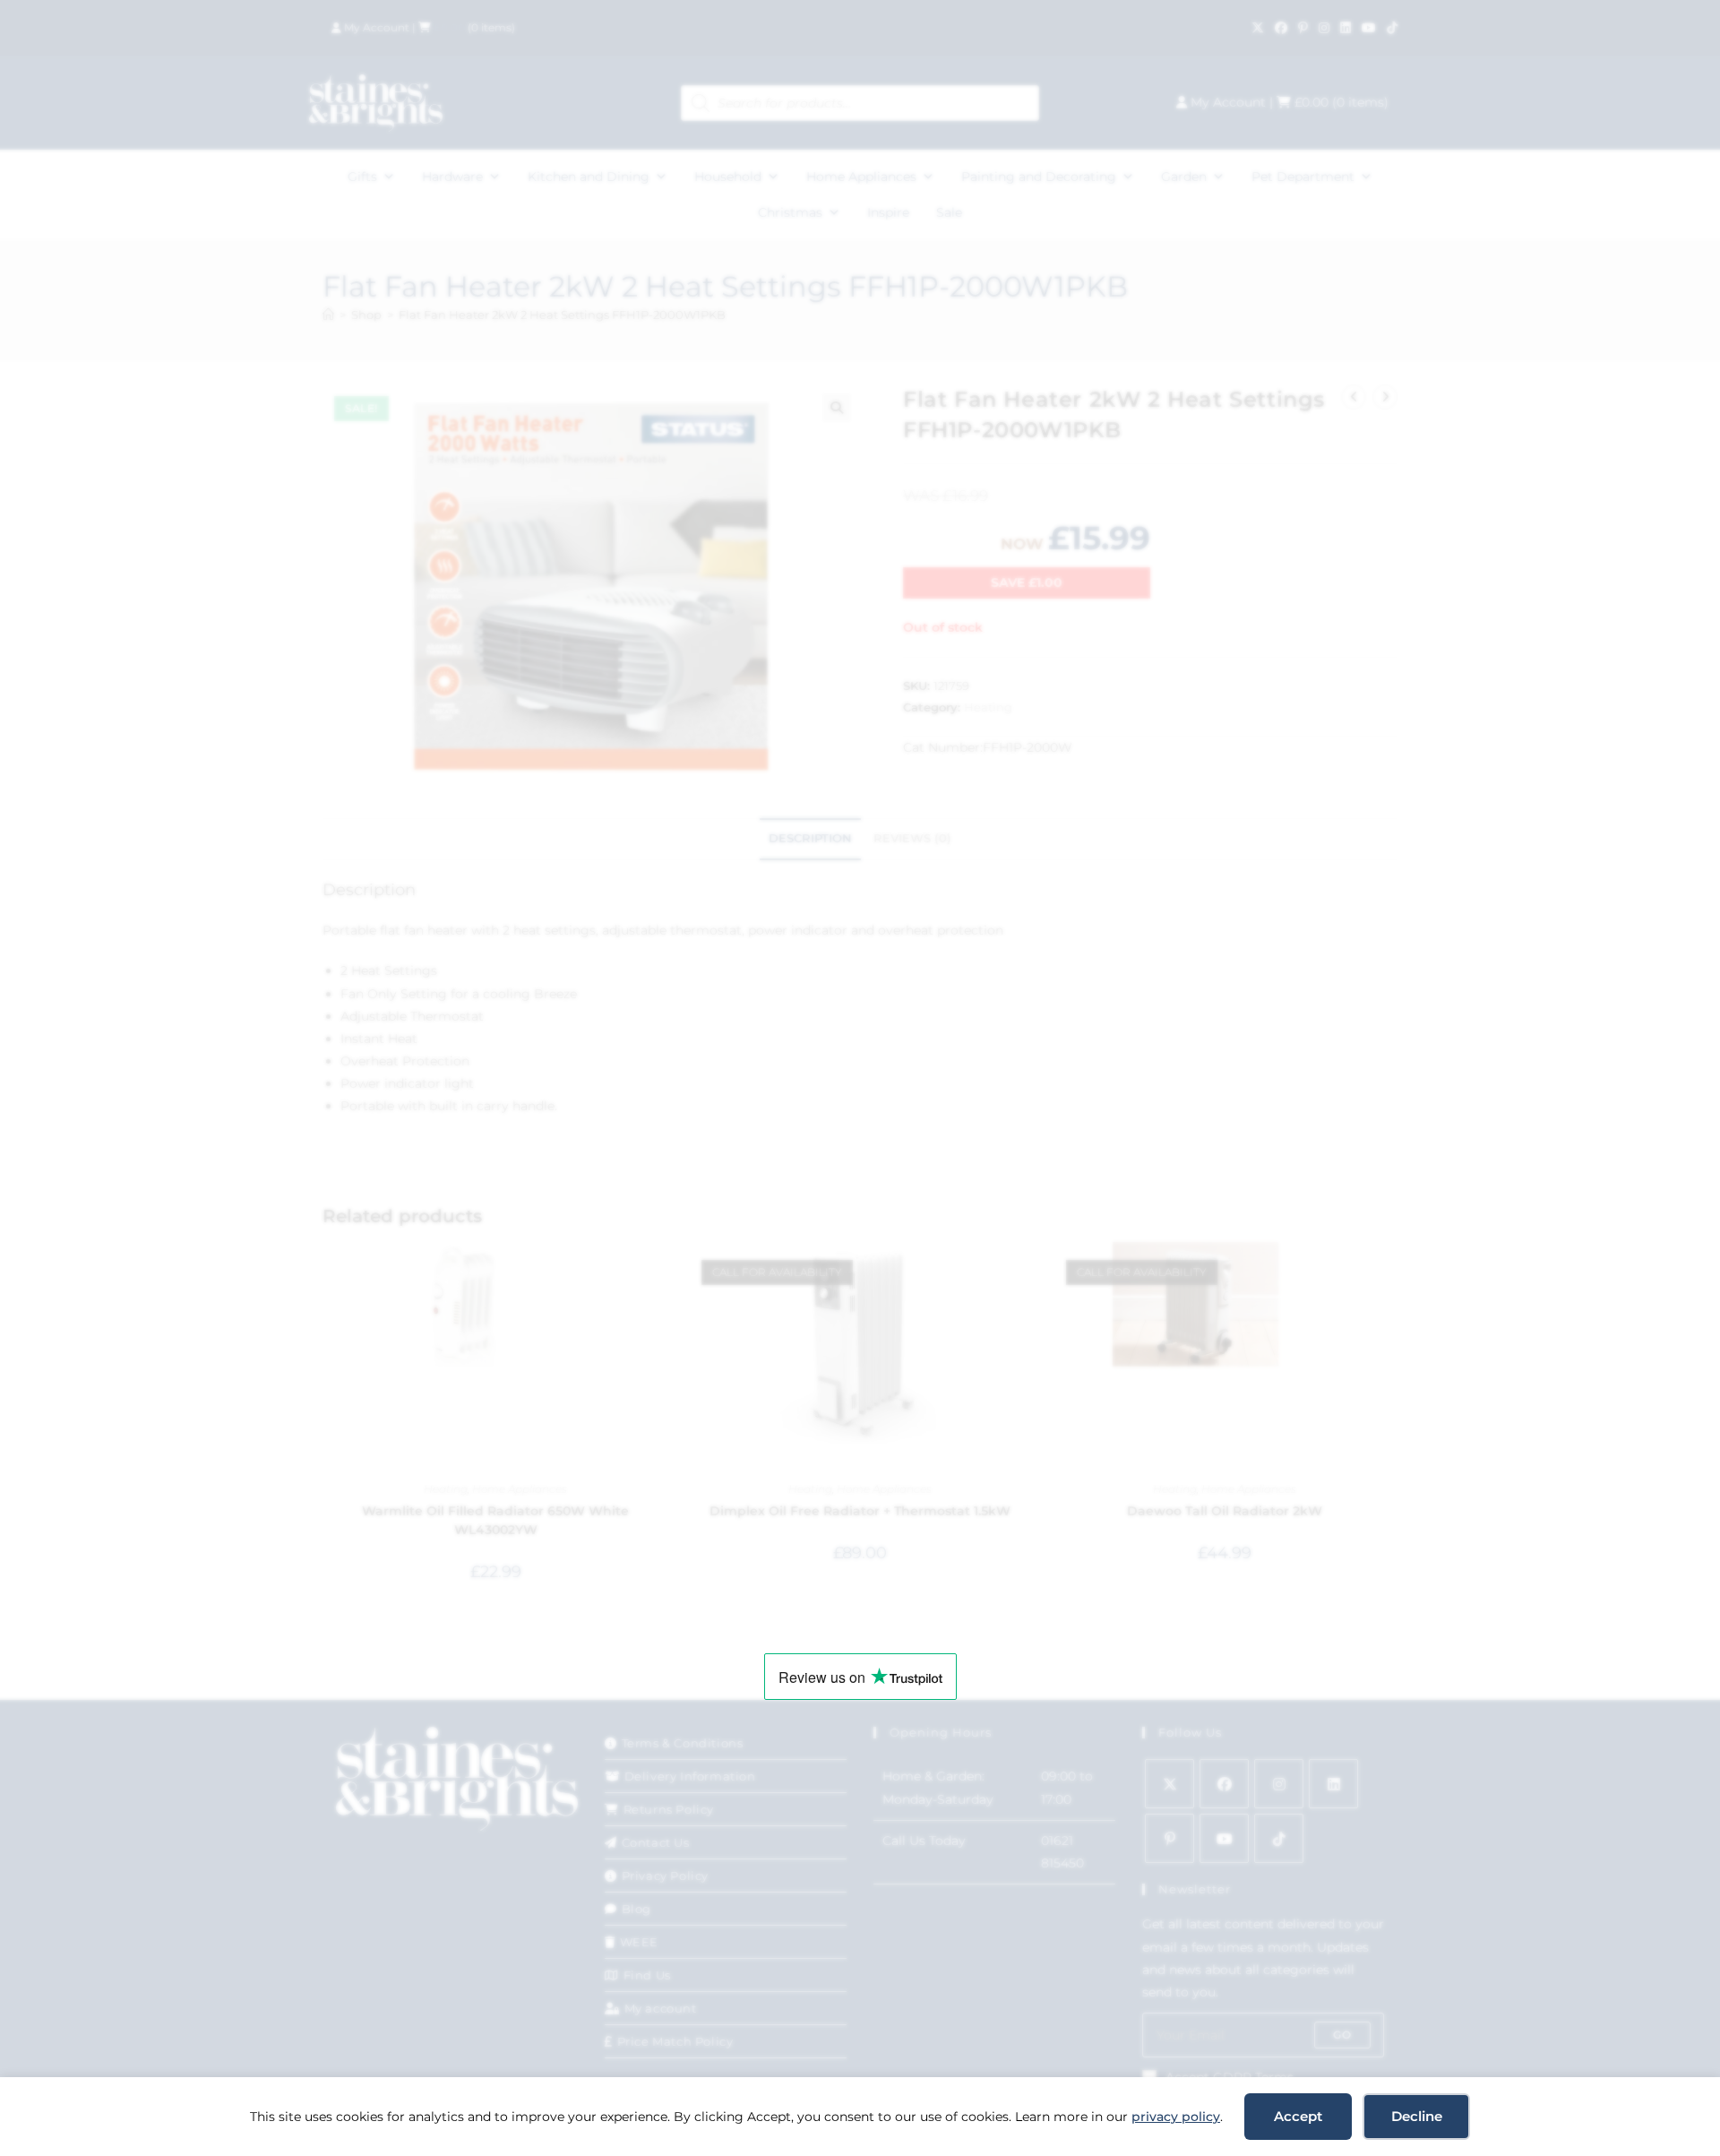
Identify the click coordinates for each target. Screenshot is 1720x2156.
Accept (1298, 2116)
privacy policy (1176, 2117)
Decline (1417, 2116)
